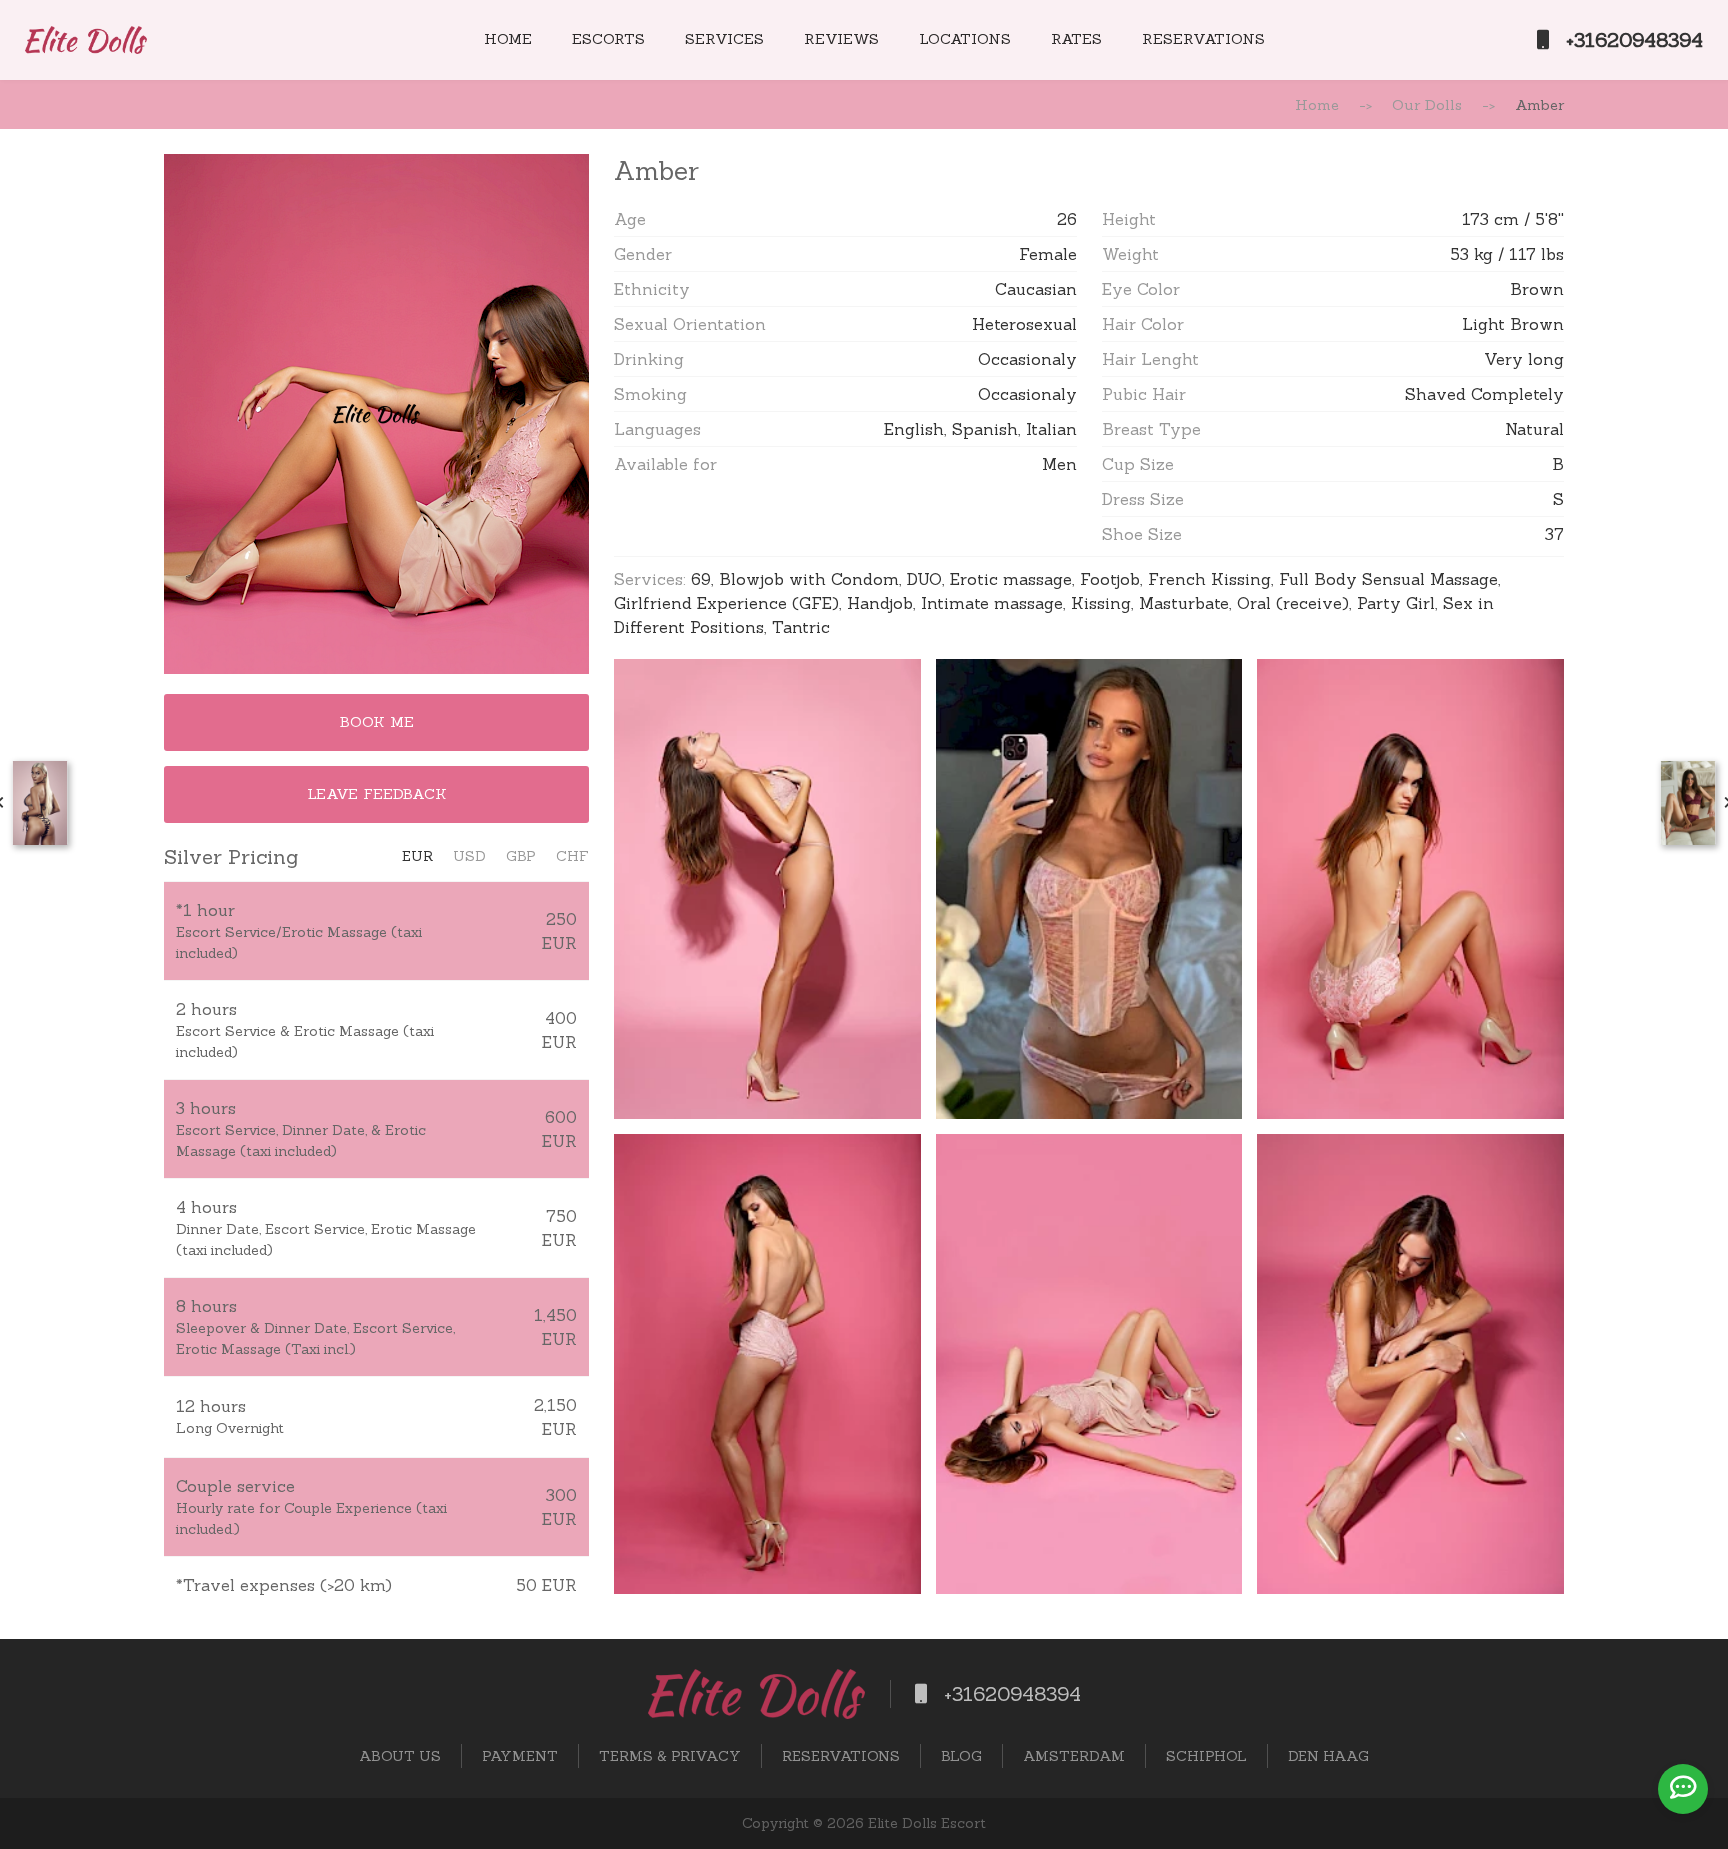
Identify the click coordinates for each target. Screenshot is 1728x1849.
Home (508, 39)
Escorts (608, 39)
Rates (1076, 39)
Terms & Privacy (670, 1756)
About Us (400, 1756)
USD (469, 856)
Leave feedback (377, 794)
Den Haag (1328, 1756)
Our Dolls (1427, 105)
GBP (521, 856)
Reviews (841, 39)
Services (724, 39)
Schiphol (1206, 1756)
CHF (572, 856)
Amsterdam (1074, 1756)
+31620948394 (1631, 39)
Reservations (1203, 39)
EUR (417, 856)
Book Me (377, 722)
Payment (520, 1756)
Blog (961, 1756)
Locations (965, 39)
